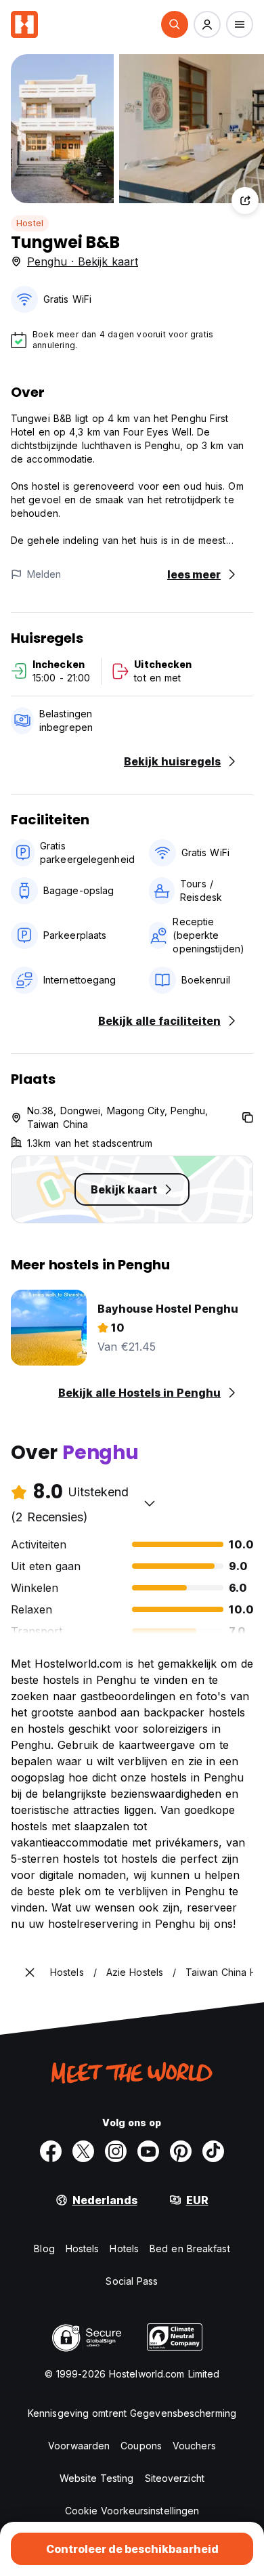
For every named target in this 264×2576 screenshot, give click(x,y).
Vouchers (194, 2446)
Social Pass (132, 2281)
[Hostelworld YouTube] (148, 2151)
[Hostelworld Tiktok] (213, 2151)
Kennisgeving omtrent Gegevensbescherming (132, 2413)
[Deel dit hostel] (245, 200)
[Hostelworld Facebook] (51, 2151)
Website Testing (97, 2478)
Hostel (30, 223)
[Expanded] (30, 1972)
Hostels (83, 2248)
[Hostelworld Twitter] (83, 2151)
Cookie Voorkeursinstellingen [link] (132, 2511)
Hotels (124, 2248)
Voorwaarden (79, 2446)
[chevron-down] (150, 1503)
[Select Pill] (175, 24)
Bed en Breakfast (190, 2248)
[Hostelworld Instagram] (116, 2151)
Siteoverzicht (175, 2478)
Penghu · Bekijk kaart (83, 261)
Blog (44, 2248)
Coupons (141, 2446)
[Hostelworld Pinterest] (181, 2151)
